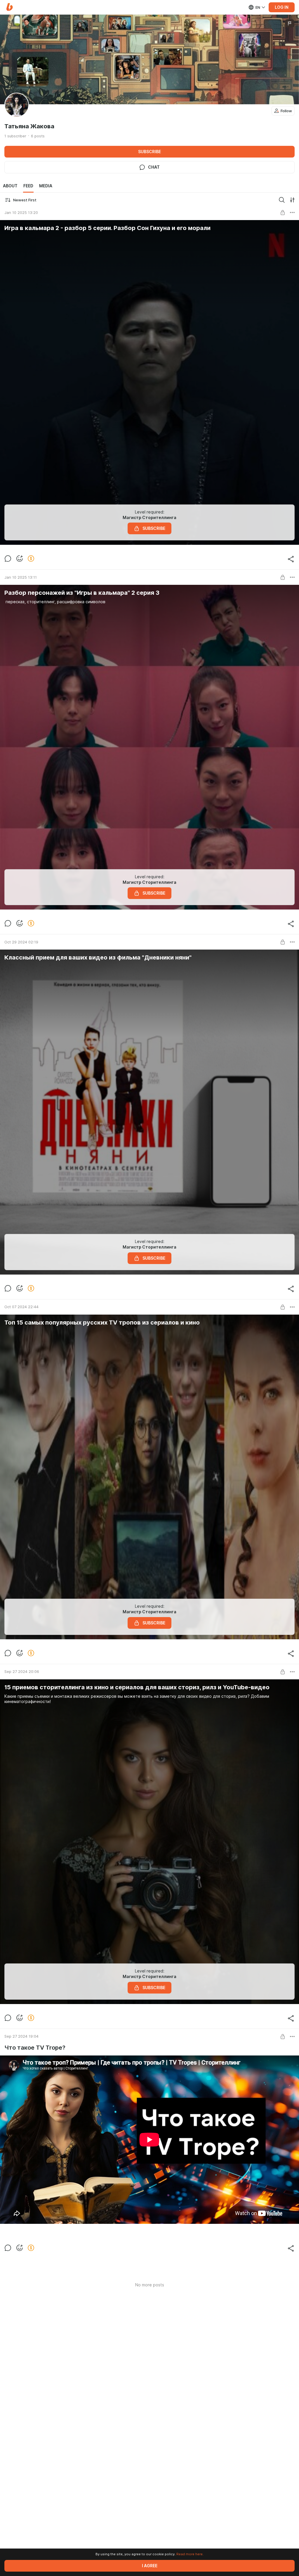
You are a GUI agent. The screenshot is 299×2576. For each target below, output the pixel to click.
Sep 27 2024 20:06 (22, 1671)
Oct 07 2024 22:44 (21, 1307)
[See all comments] (8, 559)
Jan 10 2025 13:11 (21, 577)
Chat (154, 167)
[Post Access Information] (283, 212)
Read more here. (190, 2554)
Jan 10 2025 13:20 (21, 212)
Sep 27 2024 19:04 (21, 2036)
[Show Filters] (292, 200)
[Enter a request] (282, 200)
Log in (282, 7)
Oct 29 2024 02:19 (21, 942)
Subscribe (149, 152)
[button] (9, 7)
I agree (150, 2566)
